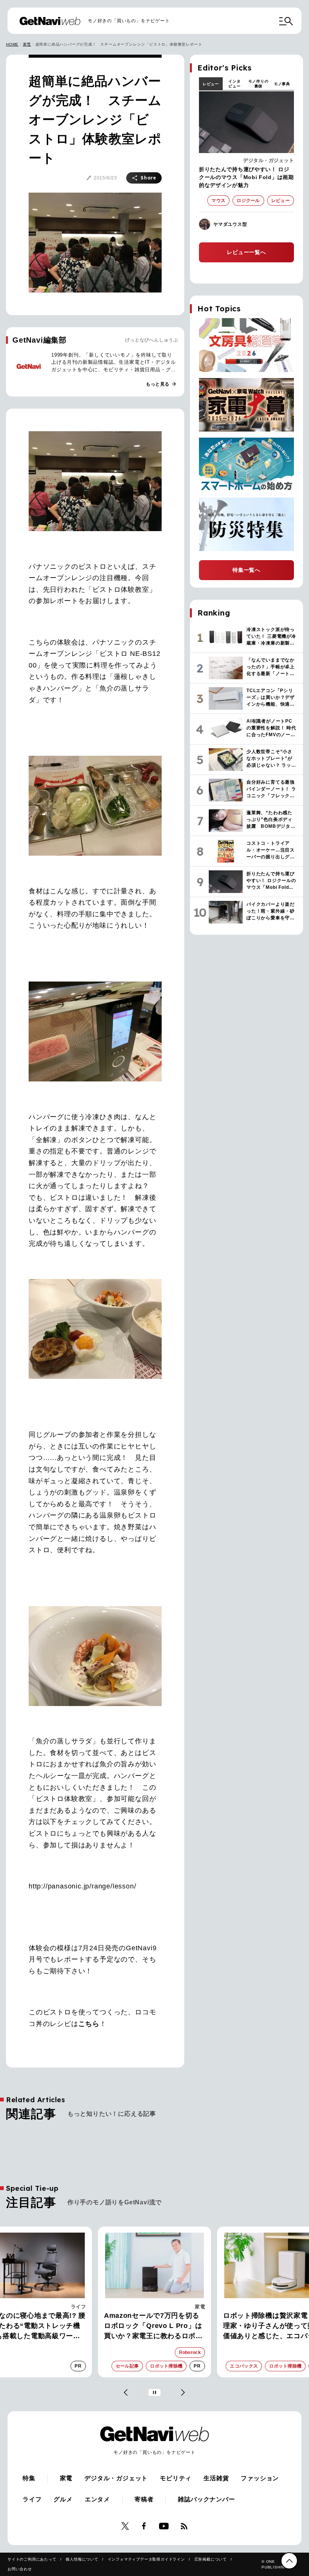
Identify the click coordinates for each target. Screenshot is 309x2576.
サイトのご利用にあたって (32, 2559)
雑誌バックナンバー (206, 2499)
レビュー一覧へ (246, 252)
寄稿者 (144, 2499)
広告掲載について (211, 2559)
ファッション (260, 2478)
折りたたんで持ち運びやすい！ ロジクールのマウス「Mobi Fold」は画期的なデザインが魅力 (246, 177)
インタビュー (234, 84)
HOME (12, 44)
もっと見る (161, 384)
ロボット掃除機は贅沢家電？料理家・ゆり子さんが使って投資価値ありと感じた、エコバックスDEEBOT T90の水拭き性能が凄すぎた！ (154, 2326)
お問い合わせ (20, 2569)
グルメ (63, 2499)
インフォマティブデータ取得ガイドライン (146, 2559)
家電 (27, 44)
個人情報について (82, 2559)
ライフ (32, 2499)
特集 (29, 2478)
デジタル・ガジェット (268, 160)
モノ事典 (282, 84)
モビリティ (176, 2478)
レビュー (211, 84)
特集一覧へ (246, 570)
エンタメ (97, 2499)
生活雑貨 (216, 2478)
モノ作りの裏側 (259, 84)
